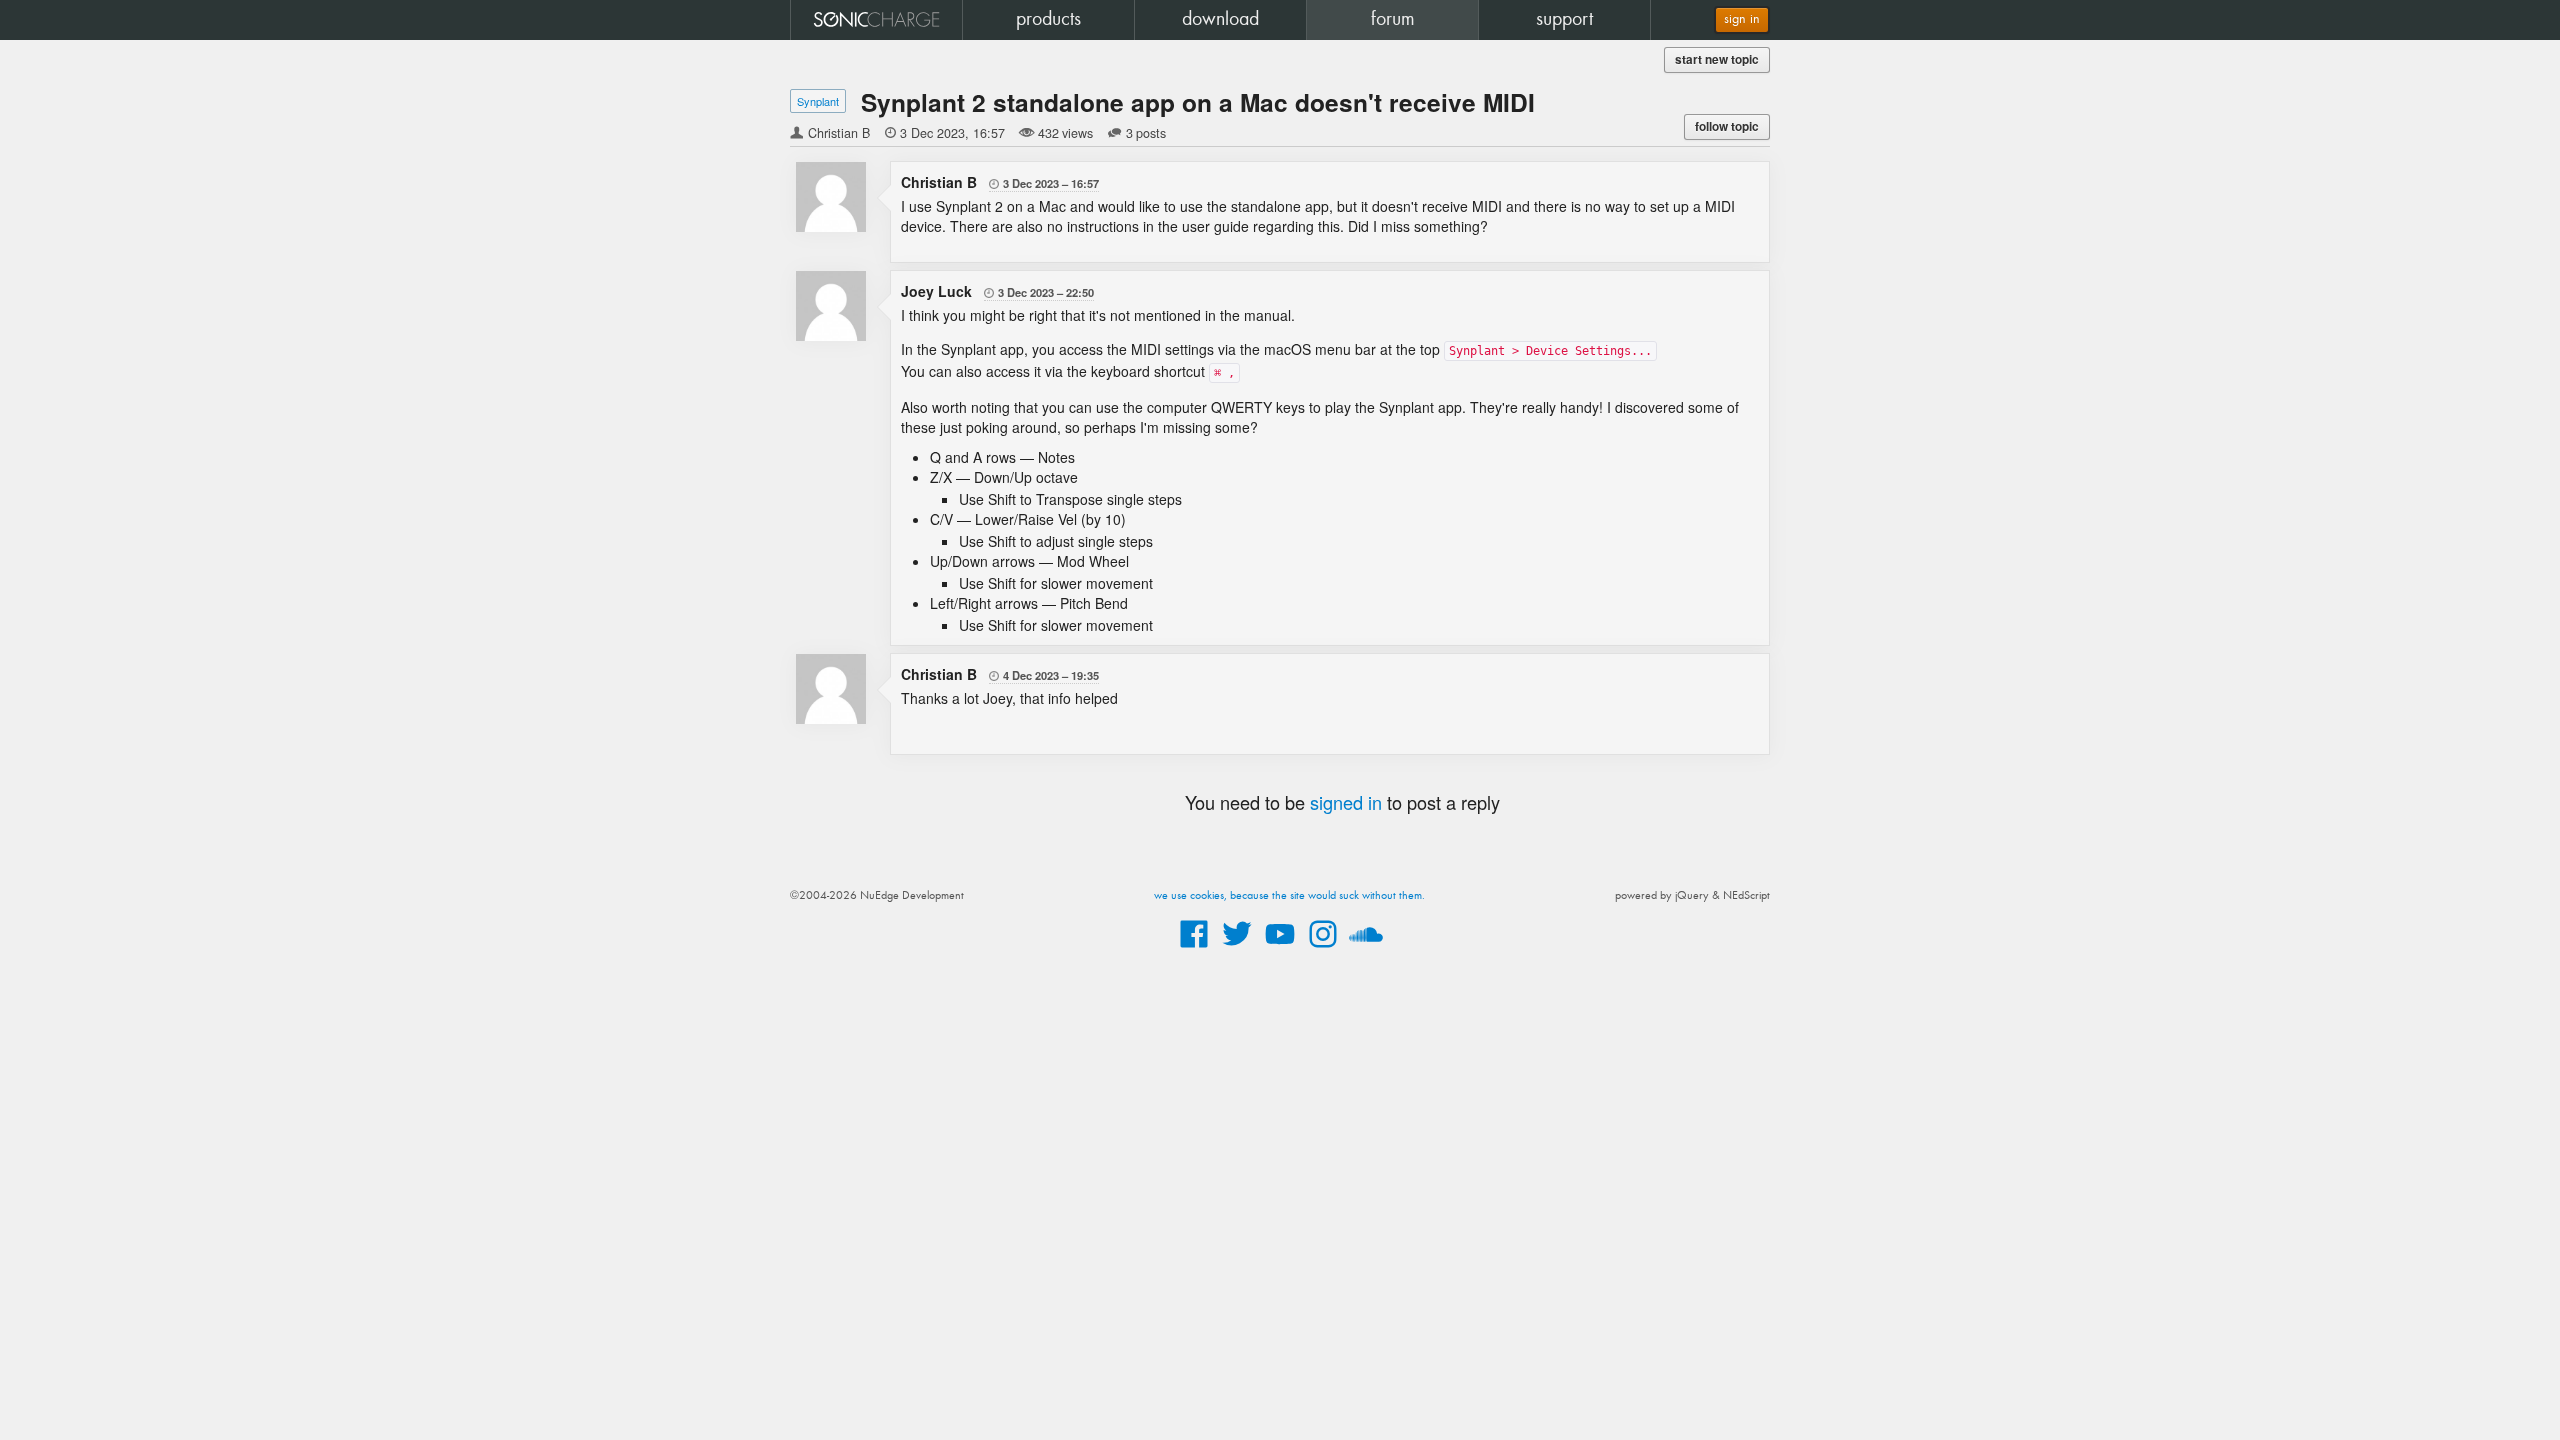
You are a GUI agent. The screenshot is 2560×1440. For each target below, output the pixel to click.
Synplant (818, 101)
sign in (1742, 19)
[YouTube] (1280, 949)
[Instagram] (1323, 949)
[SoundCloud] (1366, 949)
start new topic (1717, 59)
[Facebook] (1194, 949)
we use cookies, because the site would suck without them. (1289, 896)
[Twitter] (1237, 949)
